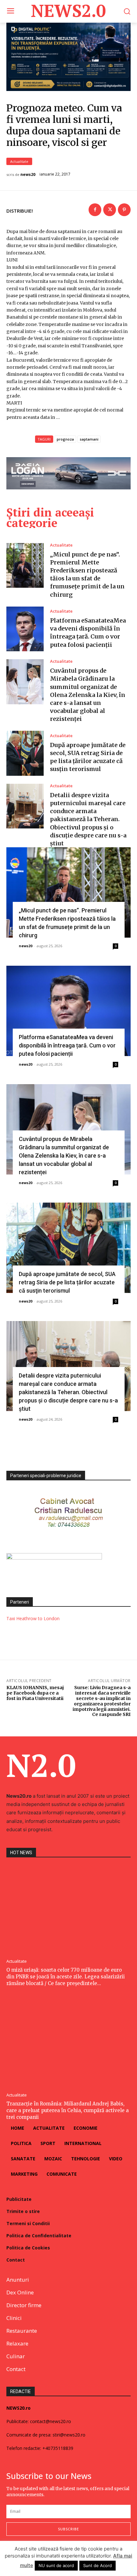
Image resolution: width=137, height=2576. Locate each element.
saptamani (89, 439)
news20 (28, 175)
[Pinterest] (124, 210)
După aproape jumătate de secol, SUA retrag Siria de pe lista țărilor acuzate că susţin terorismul (67, 1282)
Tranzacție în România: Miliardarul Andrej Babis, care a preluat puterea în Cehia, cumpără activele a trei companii (68, 2110)
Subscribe (68, 2529)
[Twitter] (110, 210)
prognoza (65, 439)
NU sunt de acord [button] (56, 2565)
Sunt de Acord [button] (97, 2565)
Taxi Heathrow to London (33, 1618)
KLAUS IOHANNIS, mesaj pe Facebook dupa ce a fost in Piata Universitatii (35, 1693)
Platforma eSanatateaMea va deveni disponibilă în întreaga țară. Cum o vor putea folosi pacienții (67, 1045)
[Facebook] (95, 210)
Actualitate (19, 161)
